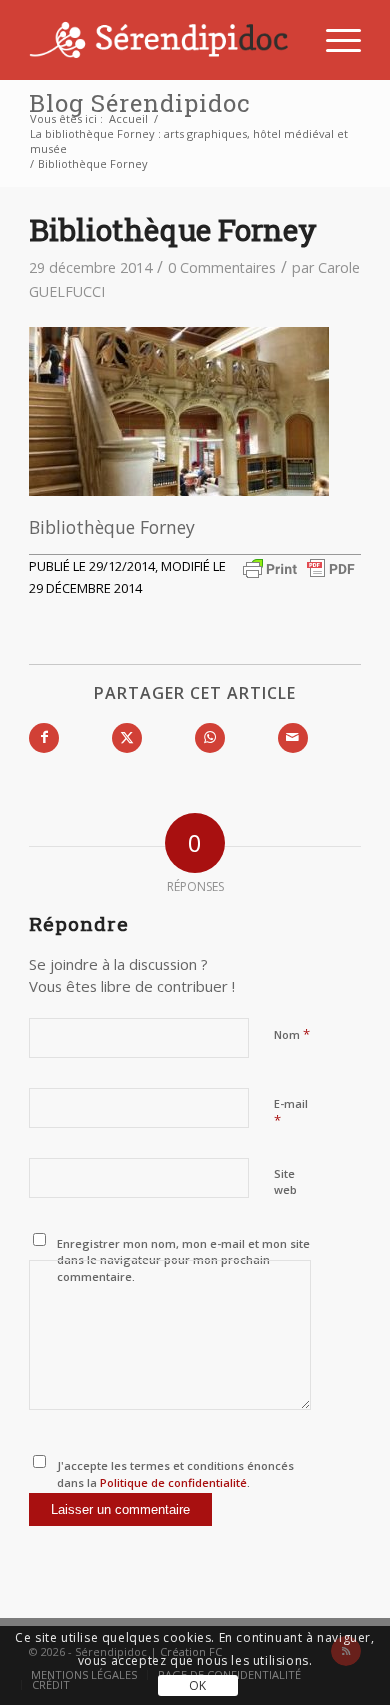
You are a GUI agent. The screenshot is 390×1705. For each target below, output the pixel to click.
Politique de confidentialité (172, 1482)
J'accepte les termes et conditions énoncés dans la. (175, 1474)
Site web (285, 1182)
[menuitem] (333, 40)
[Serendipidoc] (161, 40)
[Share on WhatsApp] (210, 738)
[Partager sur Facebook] (44, 738)
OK (198, 1685)
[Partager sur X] (127, 738)
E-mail (291, 1113)
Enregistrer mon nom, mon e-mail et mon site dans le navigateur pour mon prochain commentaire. (183, 1260)
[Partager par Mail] (293, 738)
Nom (292, 1034)
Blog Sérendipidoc (139, 103)
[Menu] (333, 40)
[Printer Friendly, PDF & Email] (299, 566)
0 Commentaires (222, 267)
